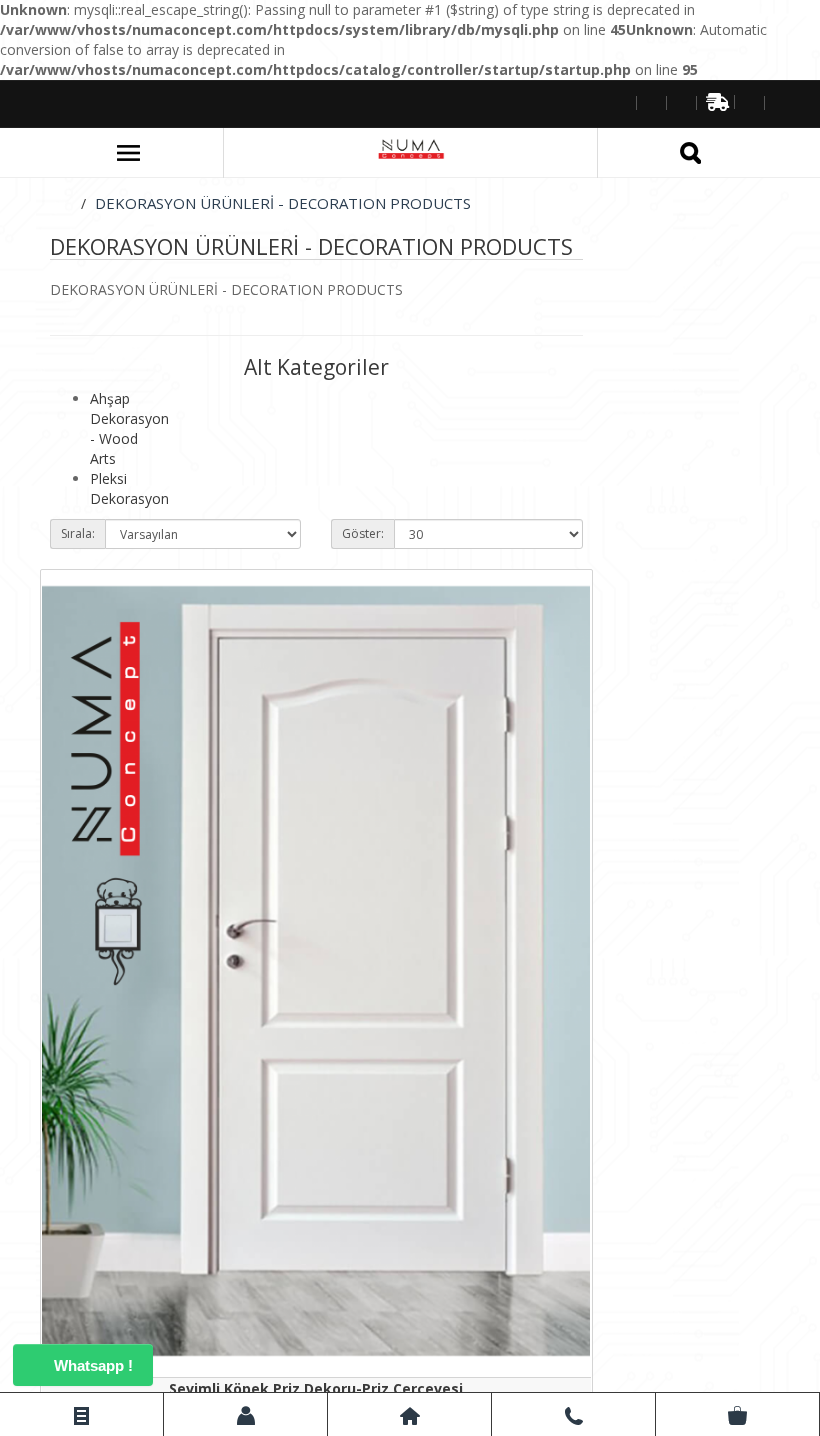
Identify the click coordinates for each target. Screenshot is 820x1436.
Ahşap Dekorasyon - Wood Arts (129, 428)
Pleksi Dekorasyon (129, 488)
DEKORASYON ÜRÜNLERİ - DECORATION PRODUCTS (283, 203)
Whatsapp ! (91, 1365)
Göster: (363, 533)
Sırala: (78, 533)
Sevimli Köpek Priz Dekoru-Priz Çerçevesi (316, 1388)
